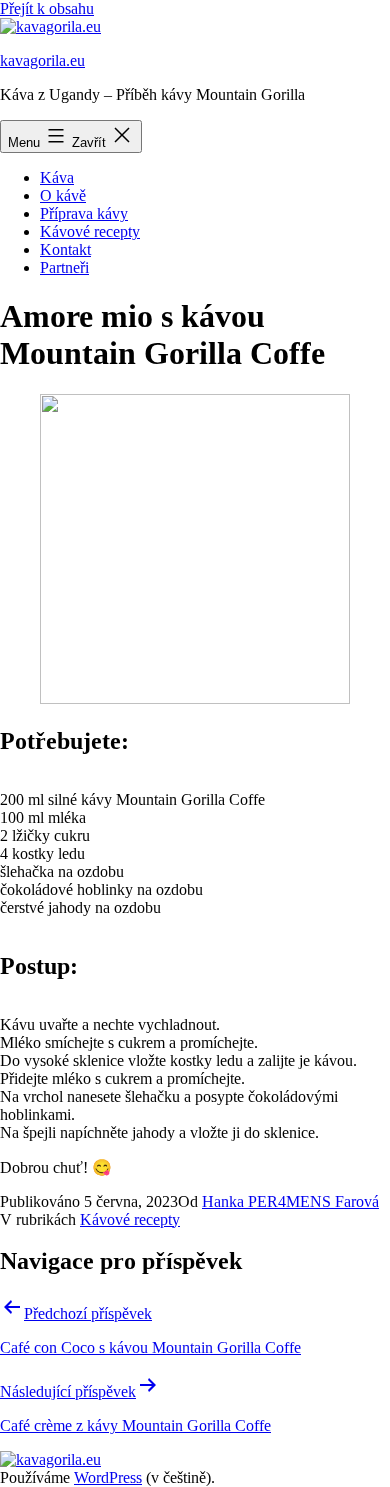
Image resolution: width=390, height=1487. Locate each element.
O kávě (63, 195)
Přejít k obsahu (47, 8)
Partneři (64, 267)
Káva (57, 177)
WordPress (108, 1477)
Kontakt (65, 249)
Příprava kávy (84, 213)
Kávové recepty (90, 231)
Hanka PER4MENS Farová (290, 1201)
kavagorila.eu (42, 60)
